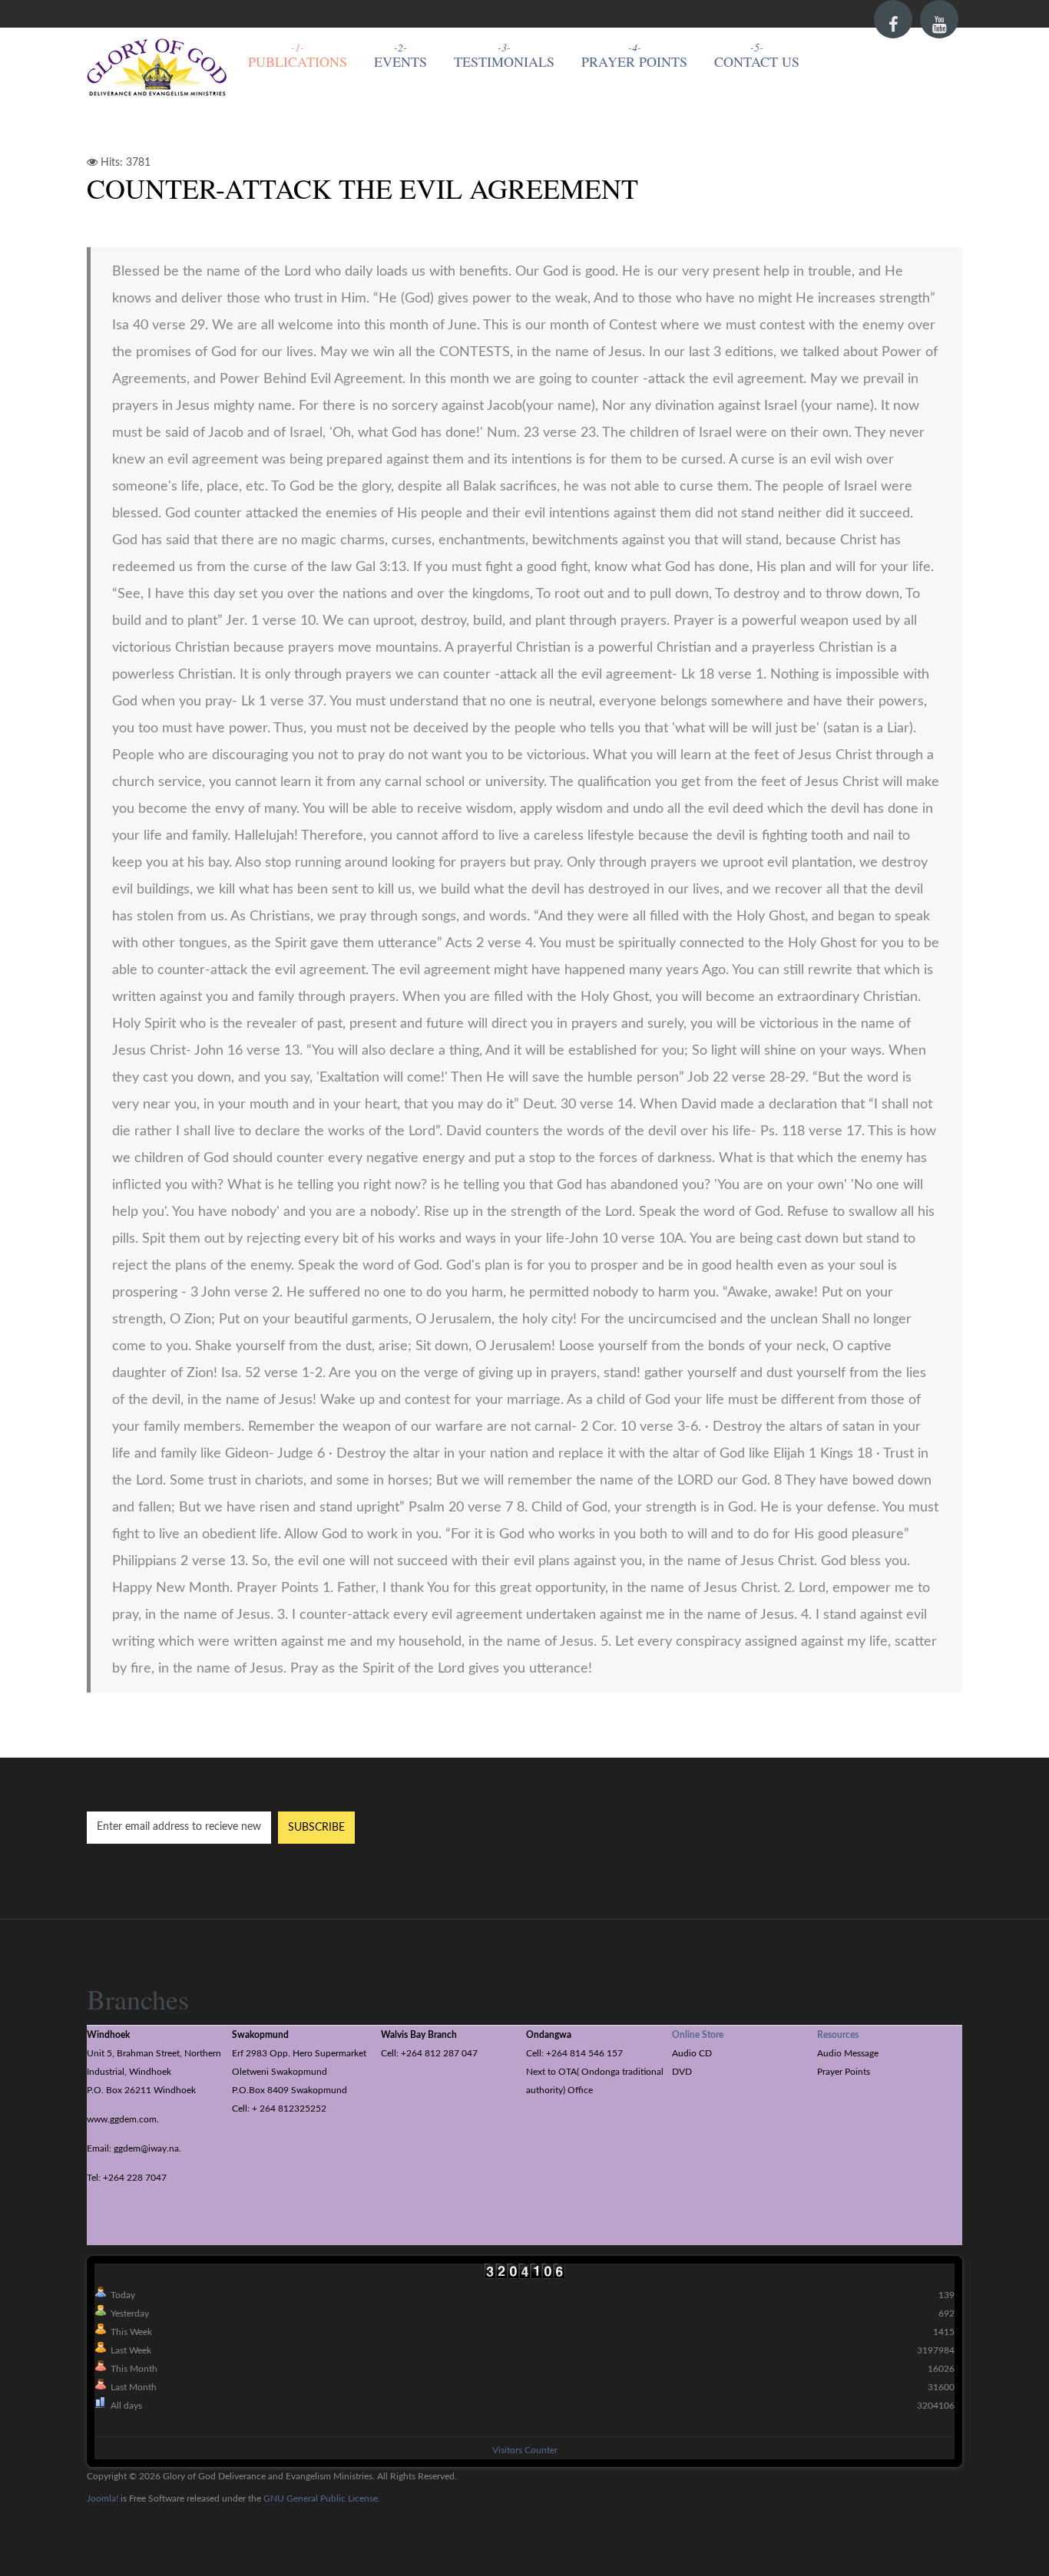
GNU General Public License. (322, 2498)
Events (400, 61)
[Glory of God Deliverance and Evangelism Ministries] (158, 68)
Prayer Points (634, 61)
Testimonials (504, 61)
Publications (298, 61)
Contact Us (757, 61)
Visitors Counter (525, 2450)
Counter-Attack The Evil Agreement (362, 188)
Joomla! (103, 2498)
